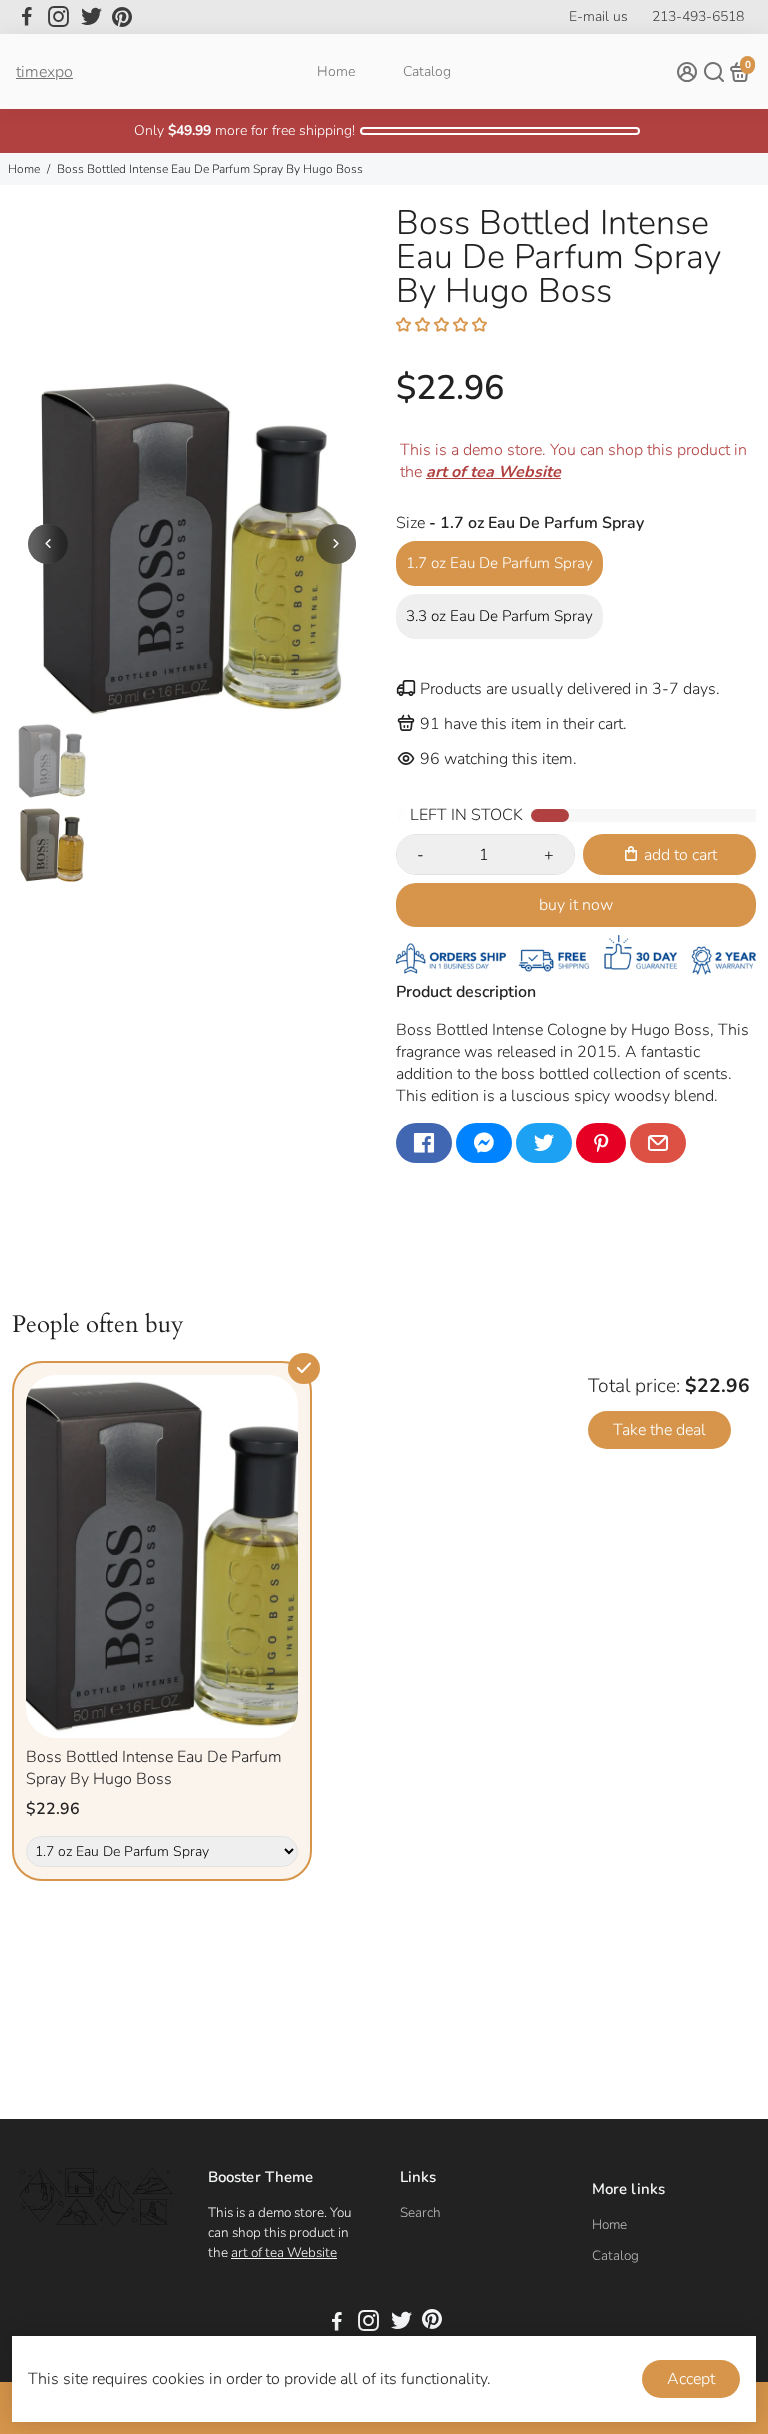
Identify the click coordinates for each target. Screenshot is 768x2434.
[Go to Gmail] (658, 1143)
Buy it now (576, 905)
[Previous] (48, 544)
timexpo (44, 72)
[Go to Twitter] (91, 17)
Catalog (427, 71)
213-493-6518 (698, 16)
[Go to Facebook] (27, 17)
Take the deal (659, 1430)
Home (336, 71)
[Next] (336, 544)
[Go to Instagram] (58, 17)
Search (420, 2212)
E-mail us (598, 16)
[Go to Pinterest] (122, 17)
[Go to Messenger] (484, 1143)
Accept (691, 2379)
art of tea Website (284, 2252)
